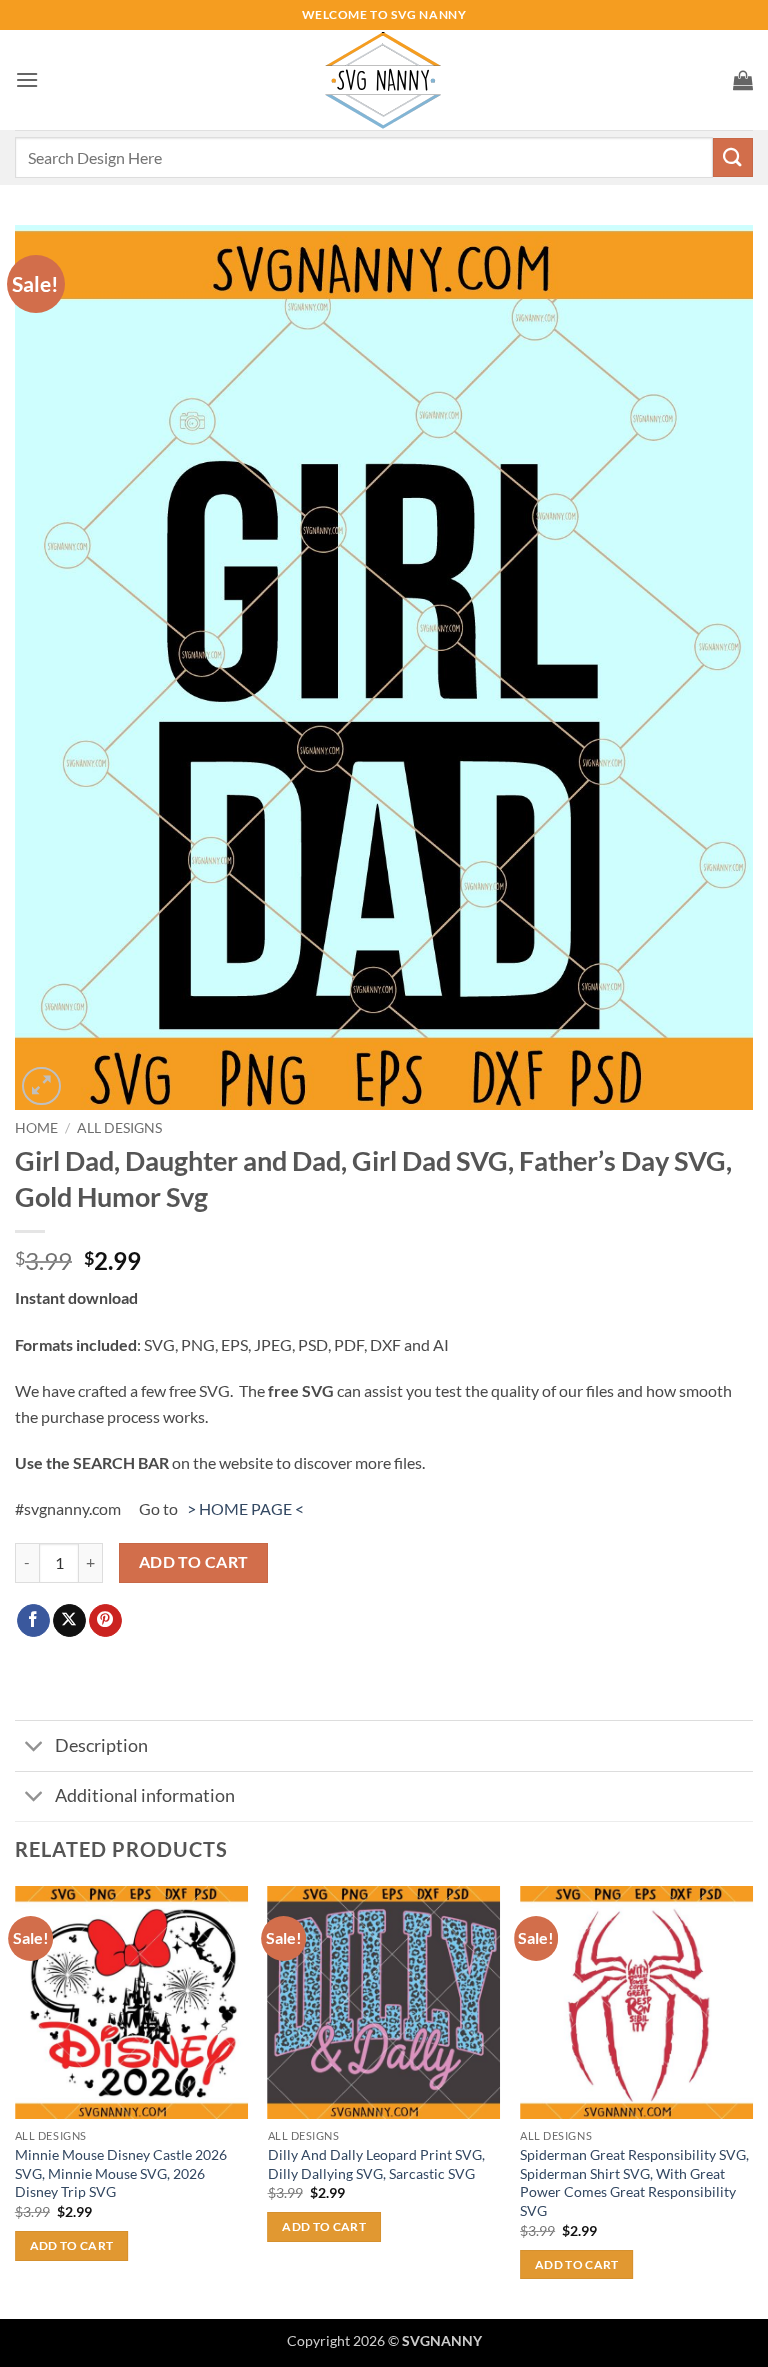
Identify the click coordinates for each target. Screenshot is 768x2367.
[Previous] (16, 2100)
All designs (119, 1128)
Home (36, 1128)
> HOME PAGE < (245, 1508)
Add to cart (194, 1562)
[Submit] (733, 157)
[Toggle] (34, 1748)
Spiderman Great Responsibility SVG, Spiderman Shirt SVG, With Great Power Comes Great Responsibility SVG (634, 2182)
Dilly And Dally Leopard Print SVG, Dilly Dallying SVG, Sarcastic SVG (376, 2164)
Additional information (145, 1795)
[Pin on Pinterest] (105, 1621)
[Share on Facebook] (33, 1621)
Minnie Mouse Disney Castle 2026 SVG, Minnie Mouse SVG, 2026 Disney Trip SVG (121, 2173)
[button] (27, 79)
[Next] (752, 2100)
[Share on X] (69, 1621)
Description (101, 1745)
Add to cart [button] (72, 2245)
